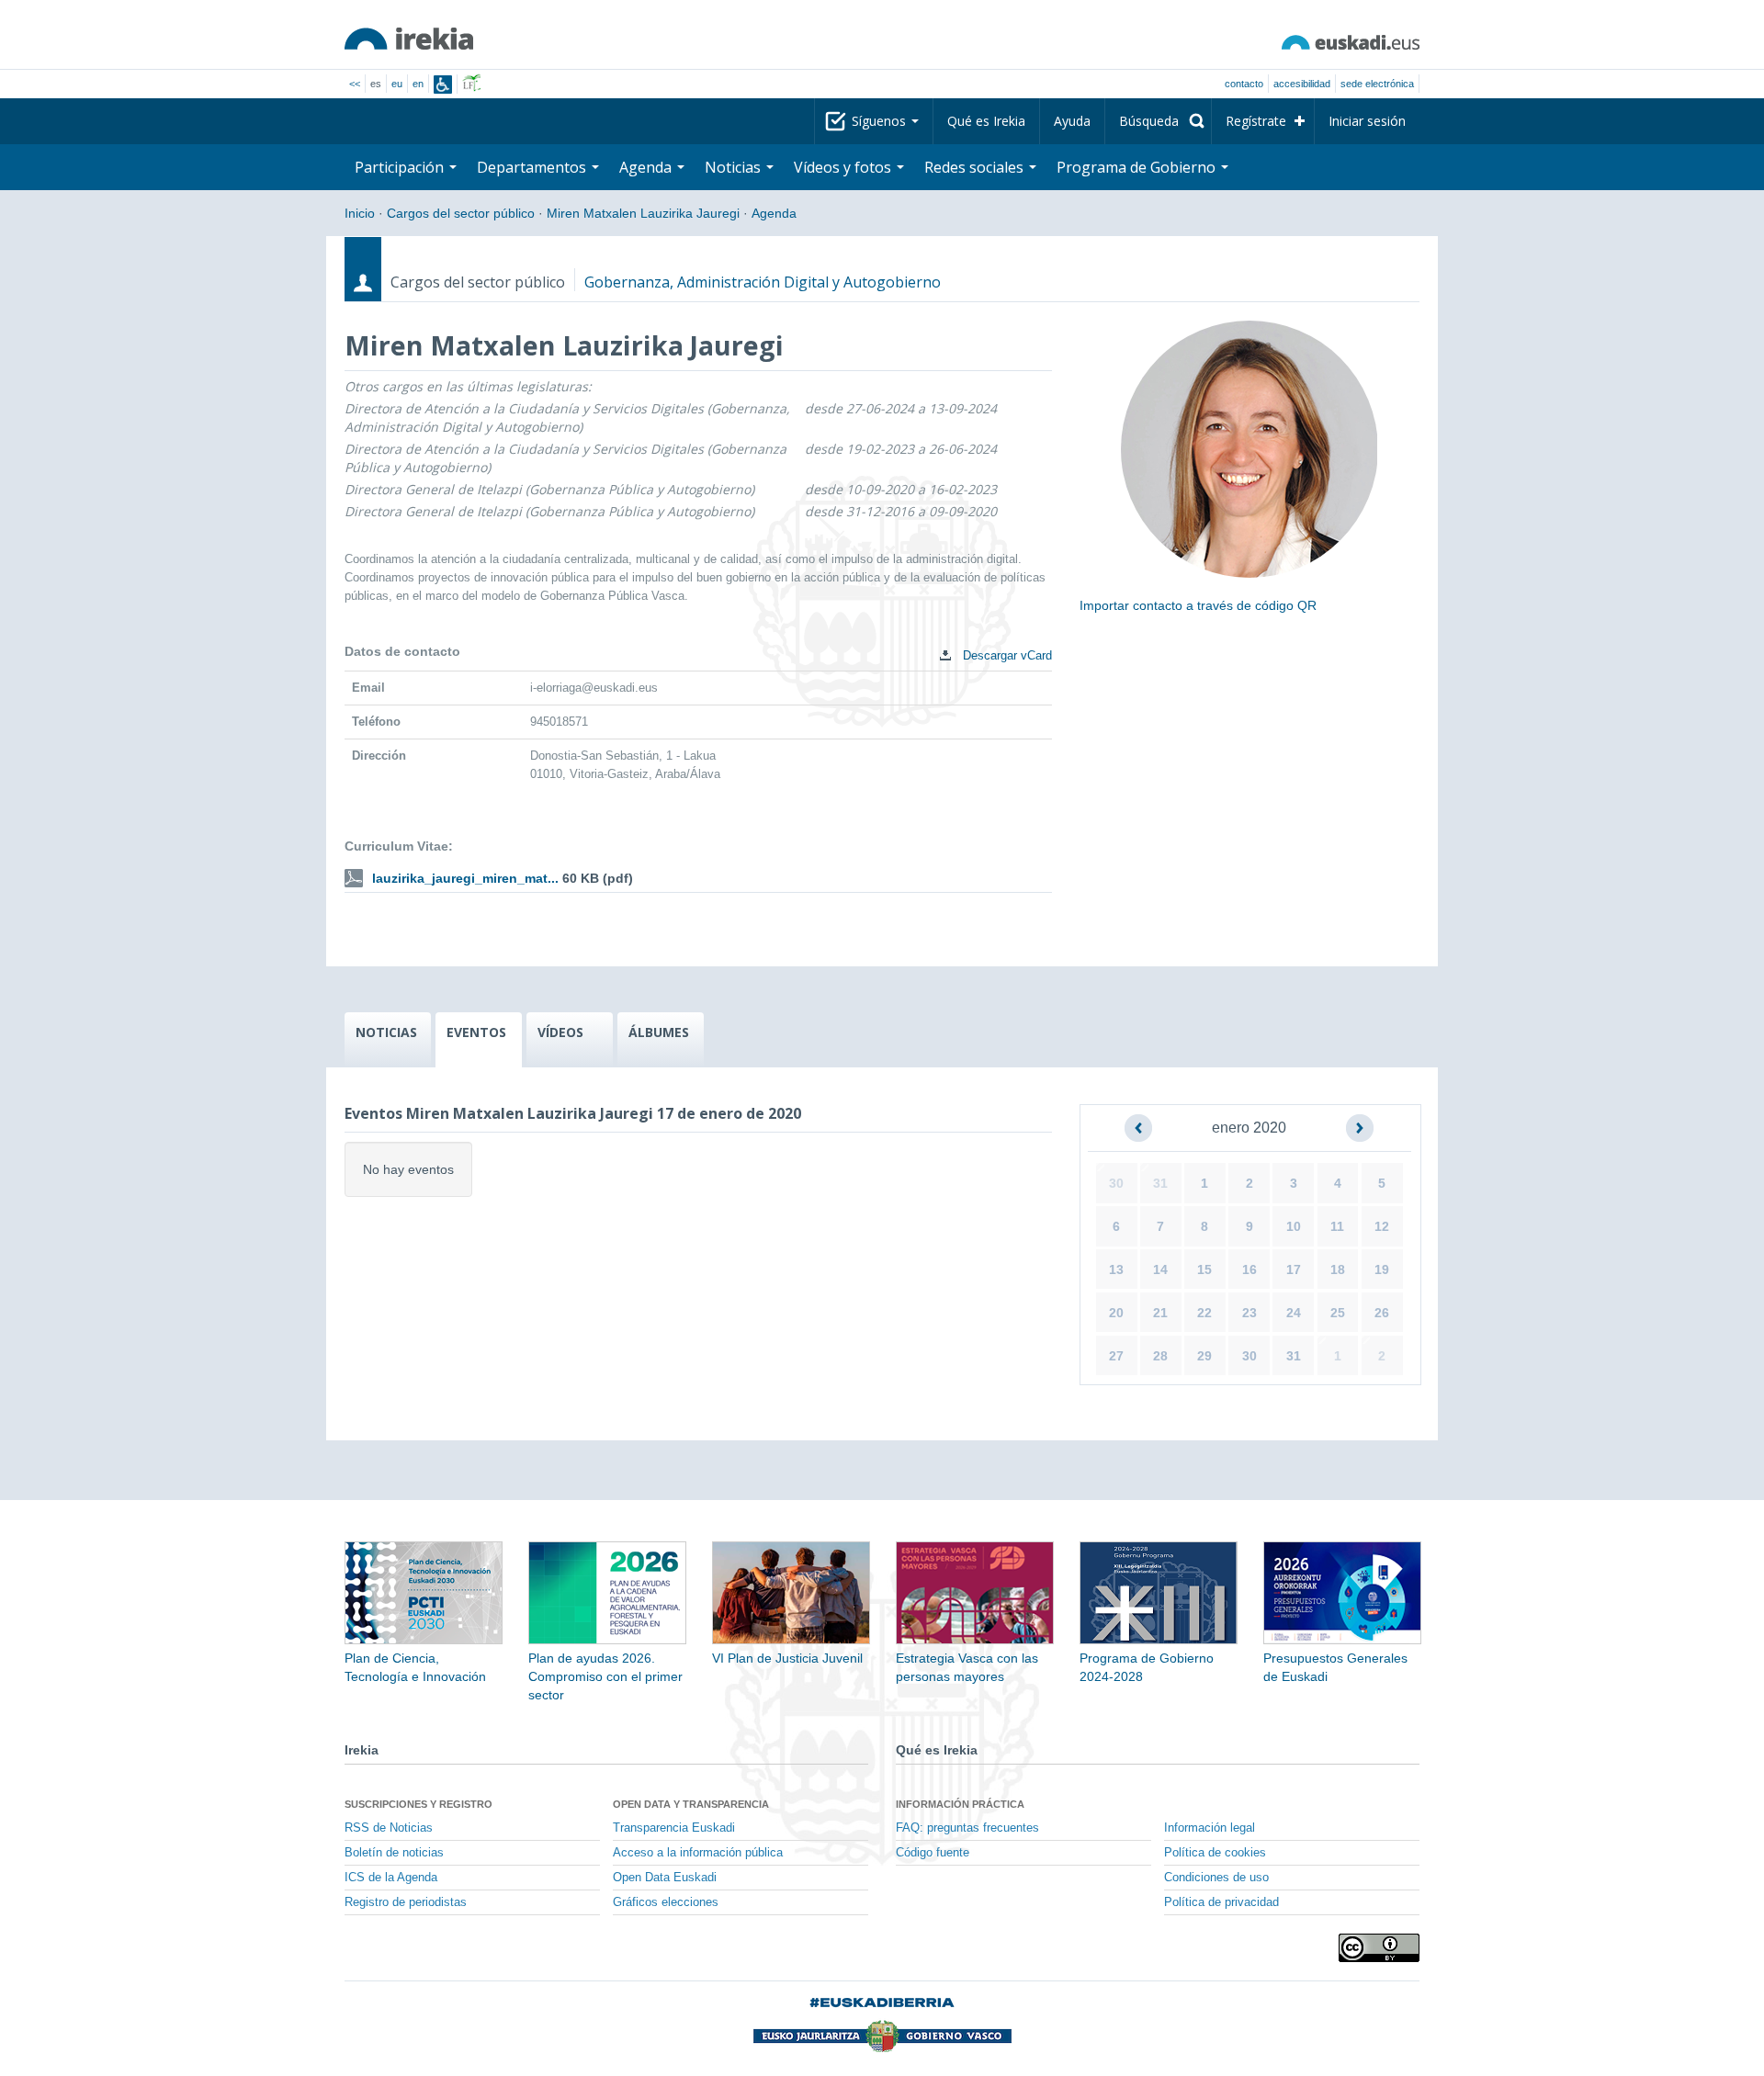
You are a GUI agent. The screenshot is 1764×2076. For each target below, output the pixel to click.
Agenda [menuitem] (647, 167)
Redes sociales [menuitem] (976, 167)
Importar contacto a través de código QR (1198, 605)
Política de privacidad (1221, 1902)
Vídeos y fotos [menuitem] (844, 167)
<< (355, 84)
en (418, 84)
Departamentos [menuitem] (533, 167)
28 (1160, 1356)
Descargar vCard (1006, 655)
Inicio (360, 213)
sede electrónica (1377, 84)
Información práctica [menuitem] (960, 1804)
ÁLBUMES (659, 1032)
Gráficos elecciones (666, 1902)
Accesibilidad (1302, 84)
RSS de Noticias (389, 1828)
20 (1116, 1313)
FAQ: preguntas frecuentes (967, 1828)
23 (1249, 1313)
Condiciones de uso (1216, 1878)
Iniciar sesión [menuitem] (1367, 121)
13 (1116, 1269)
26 (1382, 1313)
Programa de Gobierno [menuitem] (1138, 167)
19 (1382, 1269)
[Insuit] (443, 85)
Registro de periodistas (406, 1902)
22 (1204, 1313)
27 (1116, 1356)
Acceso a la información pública (698, 1853)
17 (1294, 1269)
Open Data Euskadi (665, 1878)
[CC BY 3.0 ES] (1379, 1948)
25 (1338, 1313)
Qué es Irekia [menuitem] (986, 121)
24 (1294, 1313)
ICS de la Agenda (391, 1878)
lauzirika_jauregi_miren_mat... (465, 878)
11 (1337, 1226)
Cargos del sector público (461, 213)
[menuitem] (1158, 121)
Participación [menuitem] (401, 167)
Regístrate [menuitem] (1256, 121)
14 (1160, 1269)
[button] (1138, 1128)
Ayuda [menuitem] (1072, 121)
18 (1338, 1269)
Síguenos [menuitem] (881, 121)
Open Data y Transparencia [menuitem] (691, 1804)
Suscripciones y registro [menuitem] (418, 1804)
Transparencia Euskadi (674, 1828)
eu (397, 84)
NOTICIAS (386, 1032)
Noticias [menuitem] (735, 167)
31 (1160, 1183)
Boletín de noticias (394, 1853)
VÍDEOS (560, 1032)
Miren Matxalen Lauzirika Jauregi (643, 213)
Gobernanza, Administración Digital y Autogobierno (763, 282)
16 (1249, 1269)
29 (1204, 1356)
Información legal (1210, 1828)
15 (1204, 1269)
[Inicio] (409, 39)
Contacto (1244, 84)
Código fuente (933, 1853)
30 (1116, 1183)
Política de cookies (1215, 1853)
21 (1160, 1313)
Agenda (774, 213)
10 (1294, 1226)
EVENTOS (476, 1032)
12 (1382, 1226)
